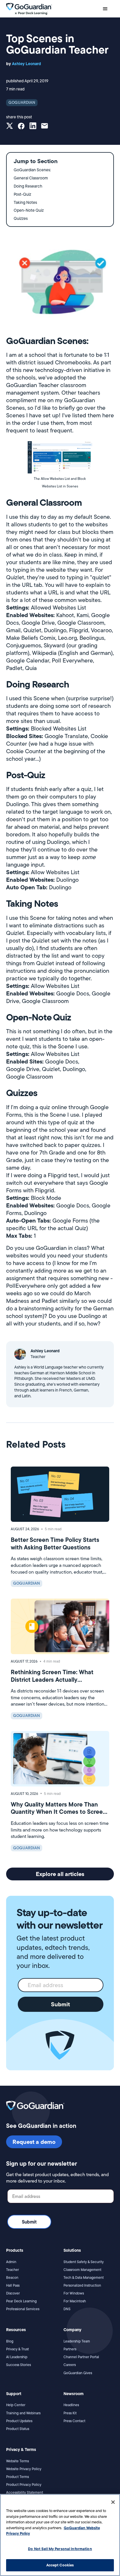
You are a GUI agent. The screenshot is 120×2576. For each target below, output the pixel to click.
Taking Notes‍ (25, 202)
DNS (67, 2309)
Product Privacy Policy (24, 2485)
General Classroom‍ (31, 178)
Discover (13, 2293)
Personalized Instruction (82, 2285)
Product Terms (17, 2477)
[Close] (113, 2502)
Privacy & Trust (17, 2349)
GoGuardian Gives (78, 2373)
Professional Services (23, 2309)
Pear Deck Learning (21, 2301)
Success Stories (18, 2365)
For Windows (74, 2293)
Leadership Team (77, 2341)
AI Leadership (17, 2357)
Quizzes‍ (21, 218)
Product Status (18, 2429)
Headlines (71, 2405)
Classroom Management (82, 2270)
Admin (11, 2262)
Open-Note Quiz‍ (29, 210)
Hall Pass (13, 2285)
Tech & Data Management (84, 2277)
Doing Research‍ (28, 186)
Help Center (16, 2405)
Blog (10, 2341)
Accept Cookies (60, 2565)
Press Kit (70, 2413)
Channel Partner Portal (81, 2357)
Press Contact (74, 2421)
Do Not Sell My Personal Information (60, 2549)
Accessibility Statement (25, 2492)
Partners (70, 2349)
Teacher (13, 2270)
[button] (105, 9)
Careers (70, 2365)
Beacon (12, 2277)
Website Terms (17, 2461)
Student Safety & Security (84, 2262)
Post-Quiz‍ (22, 194)
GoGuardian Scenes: (32, 170)
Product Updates (19, 2421)
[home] (29, 9)
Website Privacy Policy (24, 2469)
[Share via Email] (45, 127)
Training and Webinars (23, 2413)
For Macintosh (75, 2301)
